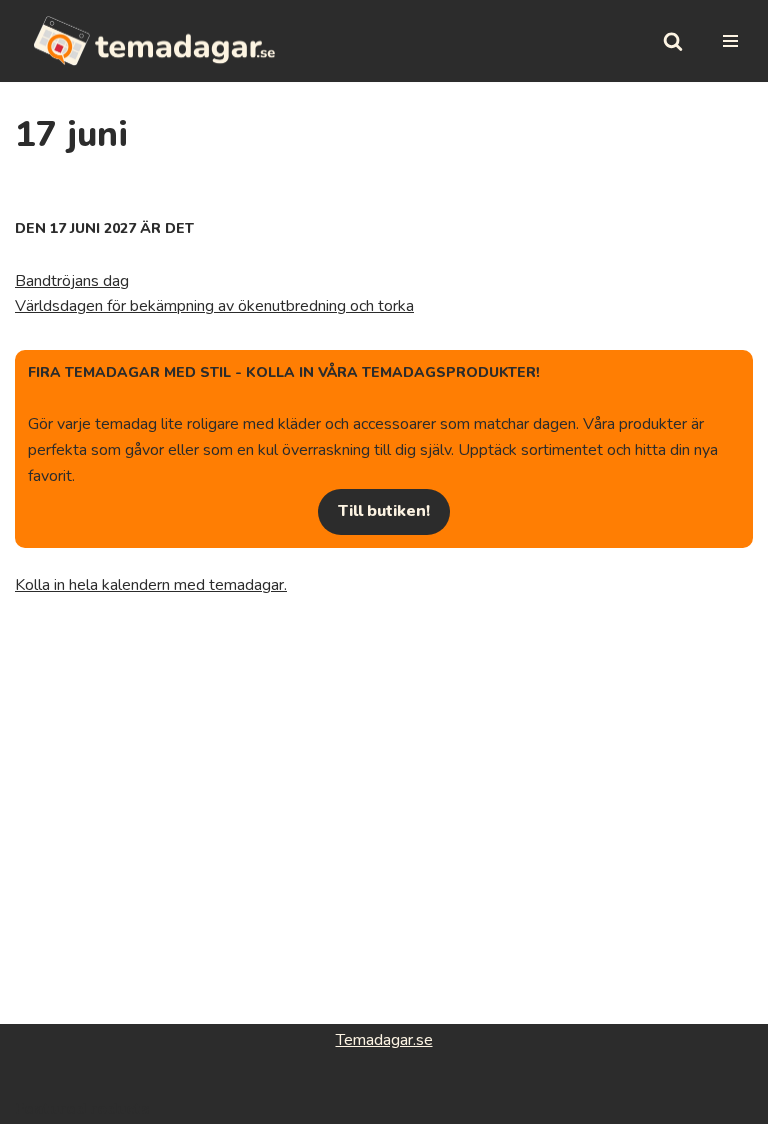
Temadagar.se (384, 1040)
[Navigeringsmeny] (730, 41)
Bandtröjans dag (72, 281)
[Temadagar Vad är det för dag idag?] (155, 41)
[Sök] (673, 41)
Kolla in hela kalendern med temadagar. (151, 585)
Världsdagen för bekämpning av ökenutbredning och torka (214, 306)
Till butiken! (384, 511)
